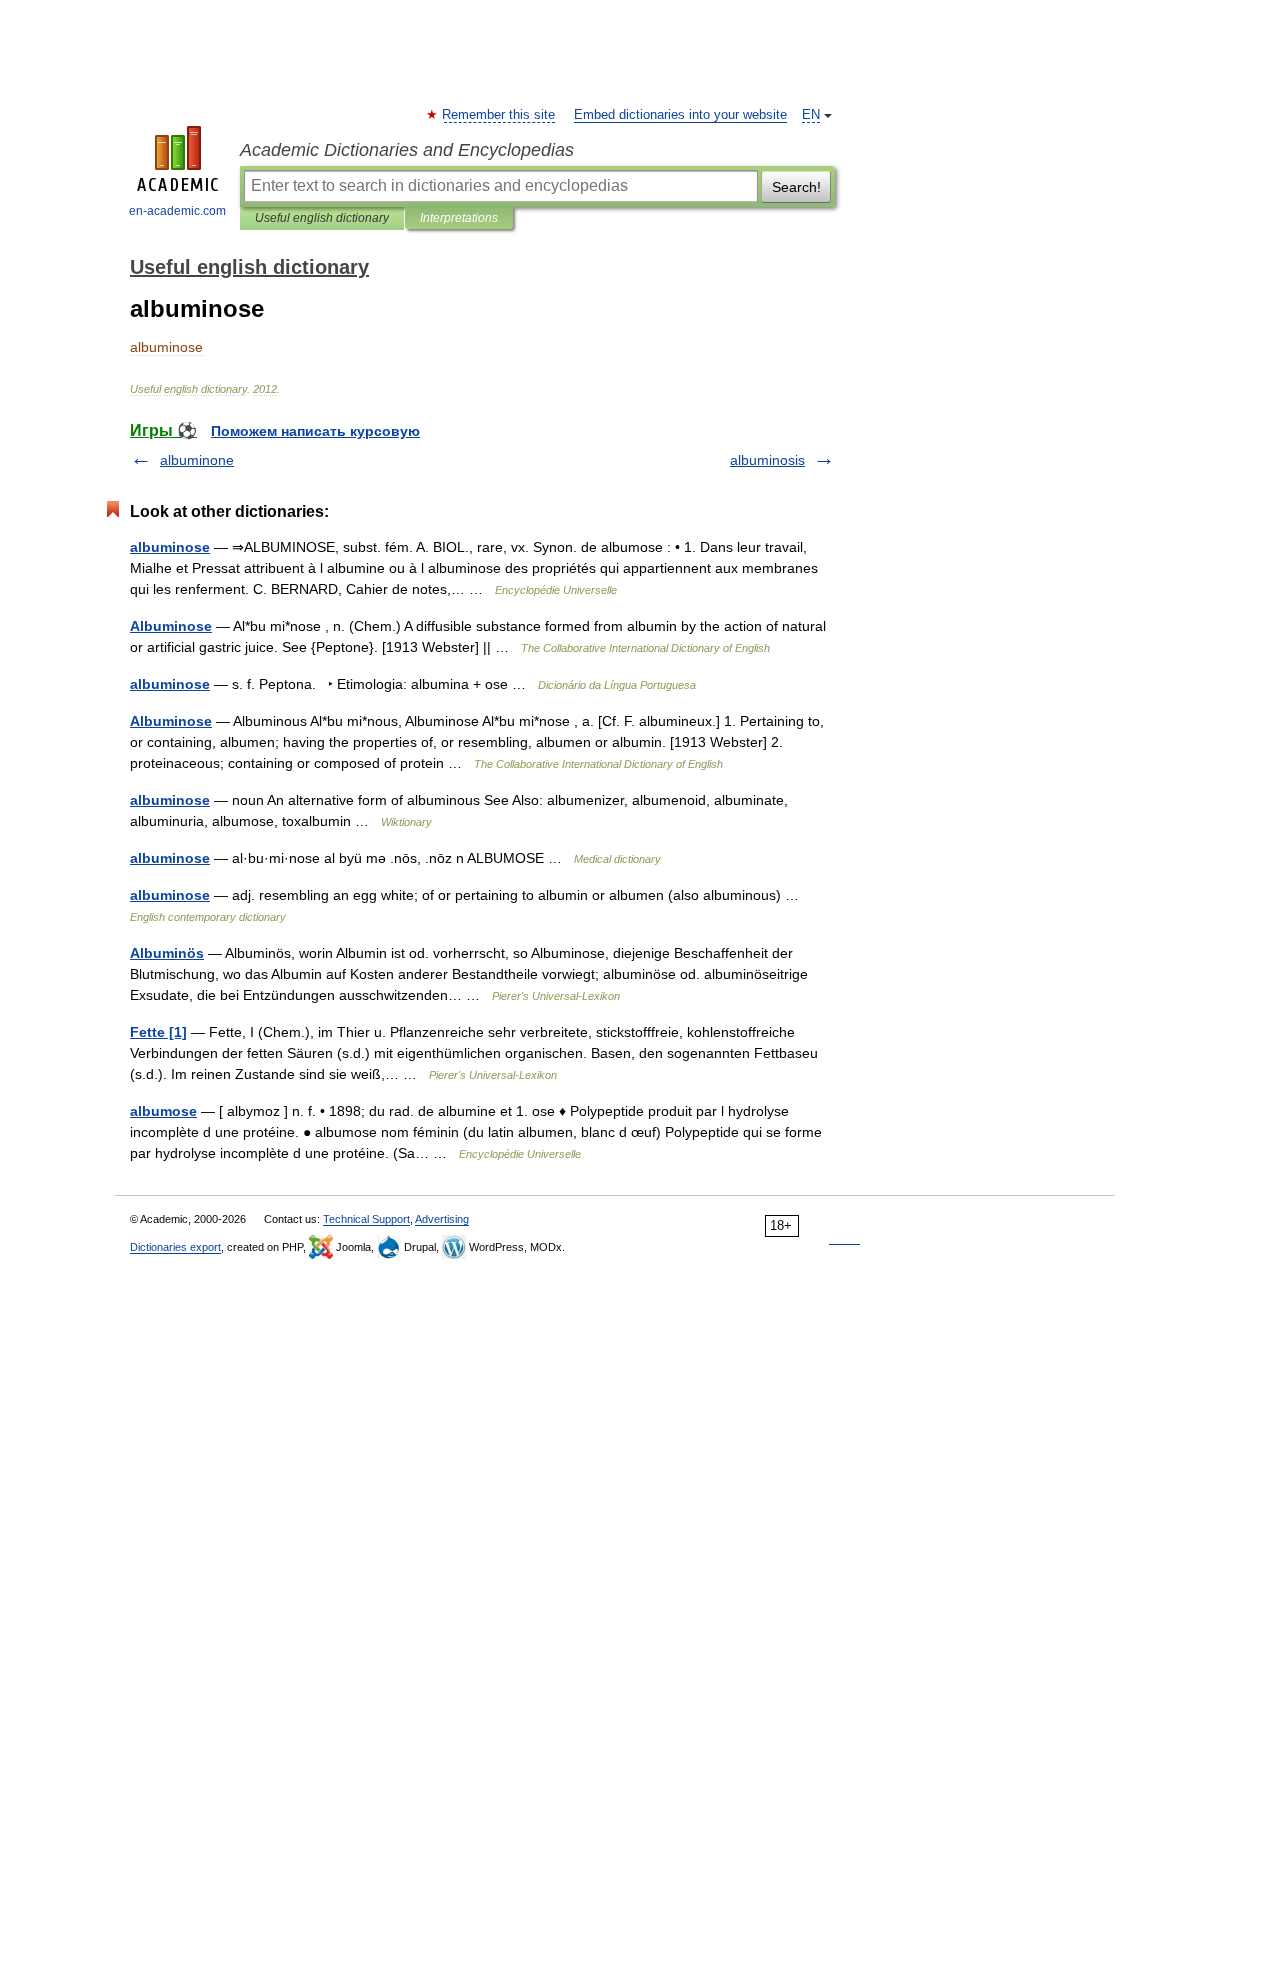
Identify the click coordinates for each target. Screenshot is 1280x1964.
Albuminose (171, 626)
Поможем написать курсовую (315, 431)
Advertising (442, 1219)
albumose (163, 1111)
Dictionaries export (175, 1247)
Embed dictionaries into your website (680, 115)
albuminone (197, 460)
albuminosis (767, 460)
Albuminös (167, 953)
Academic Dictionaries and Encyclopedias (407, 150)
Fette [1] (158, 1032)
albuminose (170, 547)
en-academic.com (177, 211)
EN (811, 115)
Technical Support (366, 1219)
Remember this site (499, 115)
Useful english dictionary (322, 218)
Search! (796, 187)
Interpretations (459, 218)
